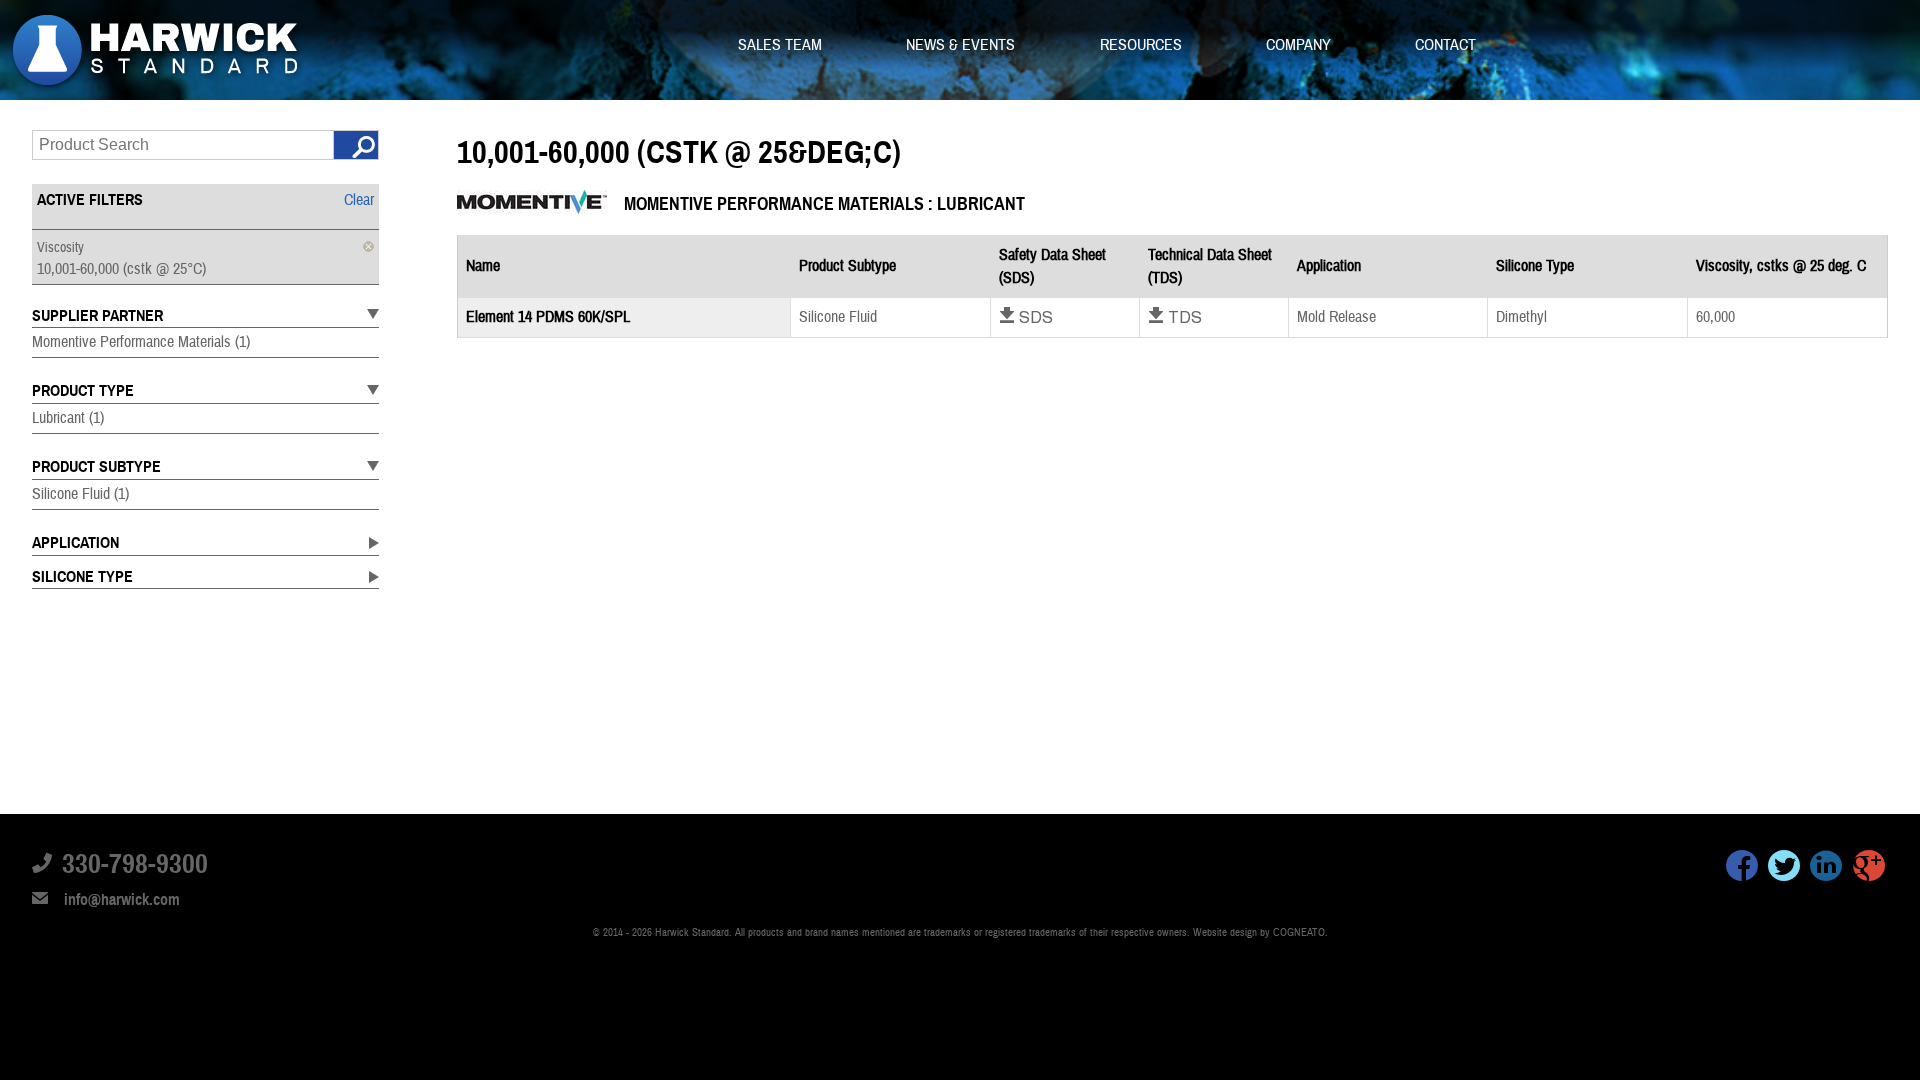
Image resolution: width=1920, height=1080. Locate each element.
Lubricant (68, 418)
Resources (1143, 45)
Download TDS (1175, 317)
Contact (1445, 45)
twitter (1784, 869)
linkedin (1826, 869)
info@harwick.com (122, 900)
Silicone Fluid (80, 494)
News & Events (962, 45)
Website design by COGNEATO (1259, 932)
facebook (1742, 869)
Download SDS (1026, 317)
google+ (1869, 869)
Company (1300, 45)
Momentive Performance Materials (141, 342)
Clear (359, 200)
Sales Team (782, 45)
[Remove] (368, 246)
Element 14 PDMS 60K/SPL (548, 317)
